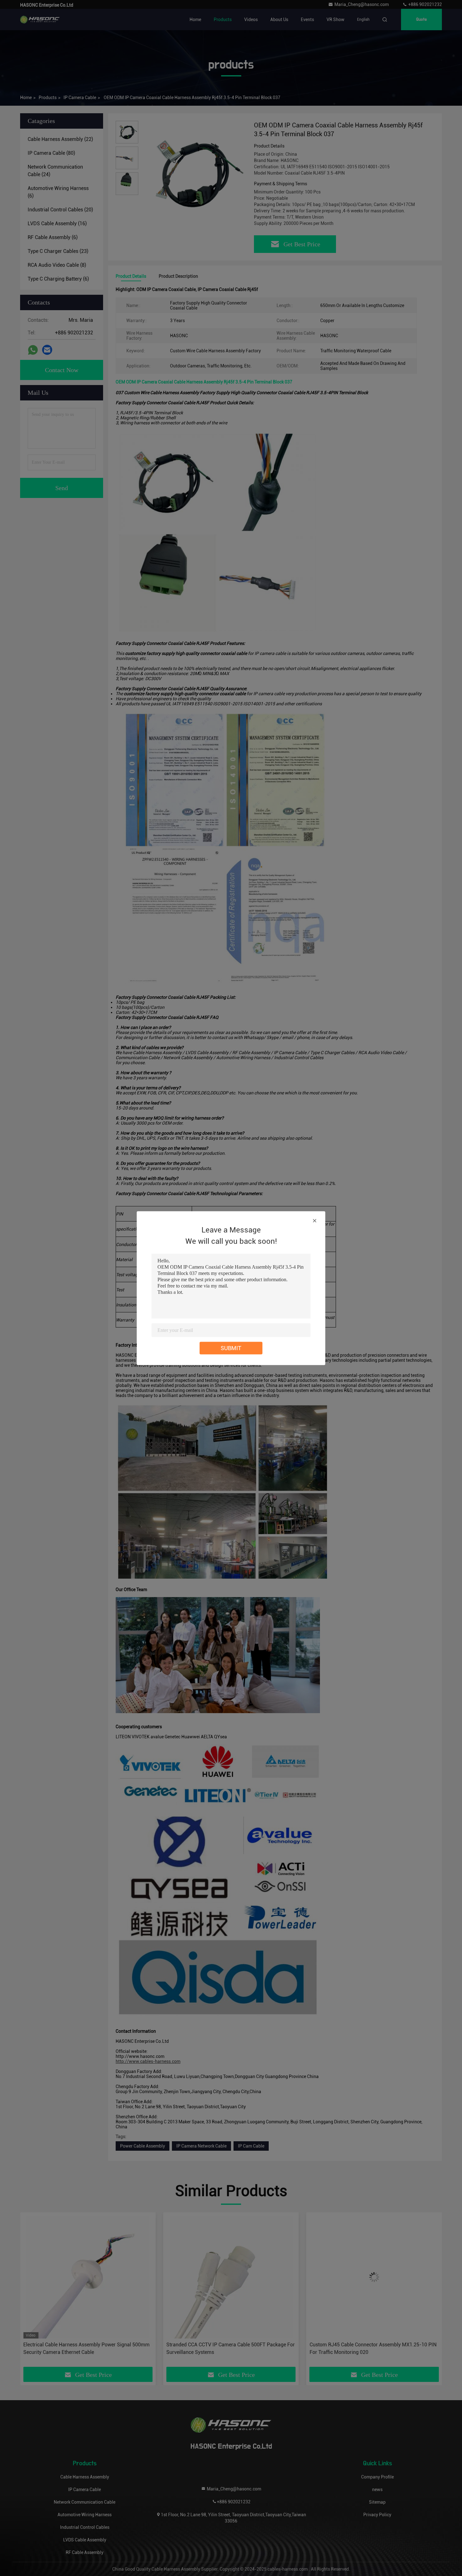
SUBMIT (231, 1348)
